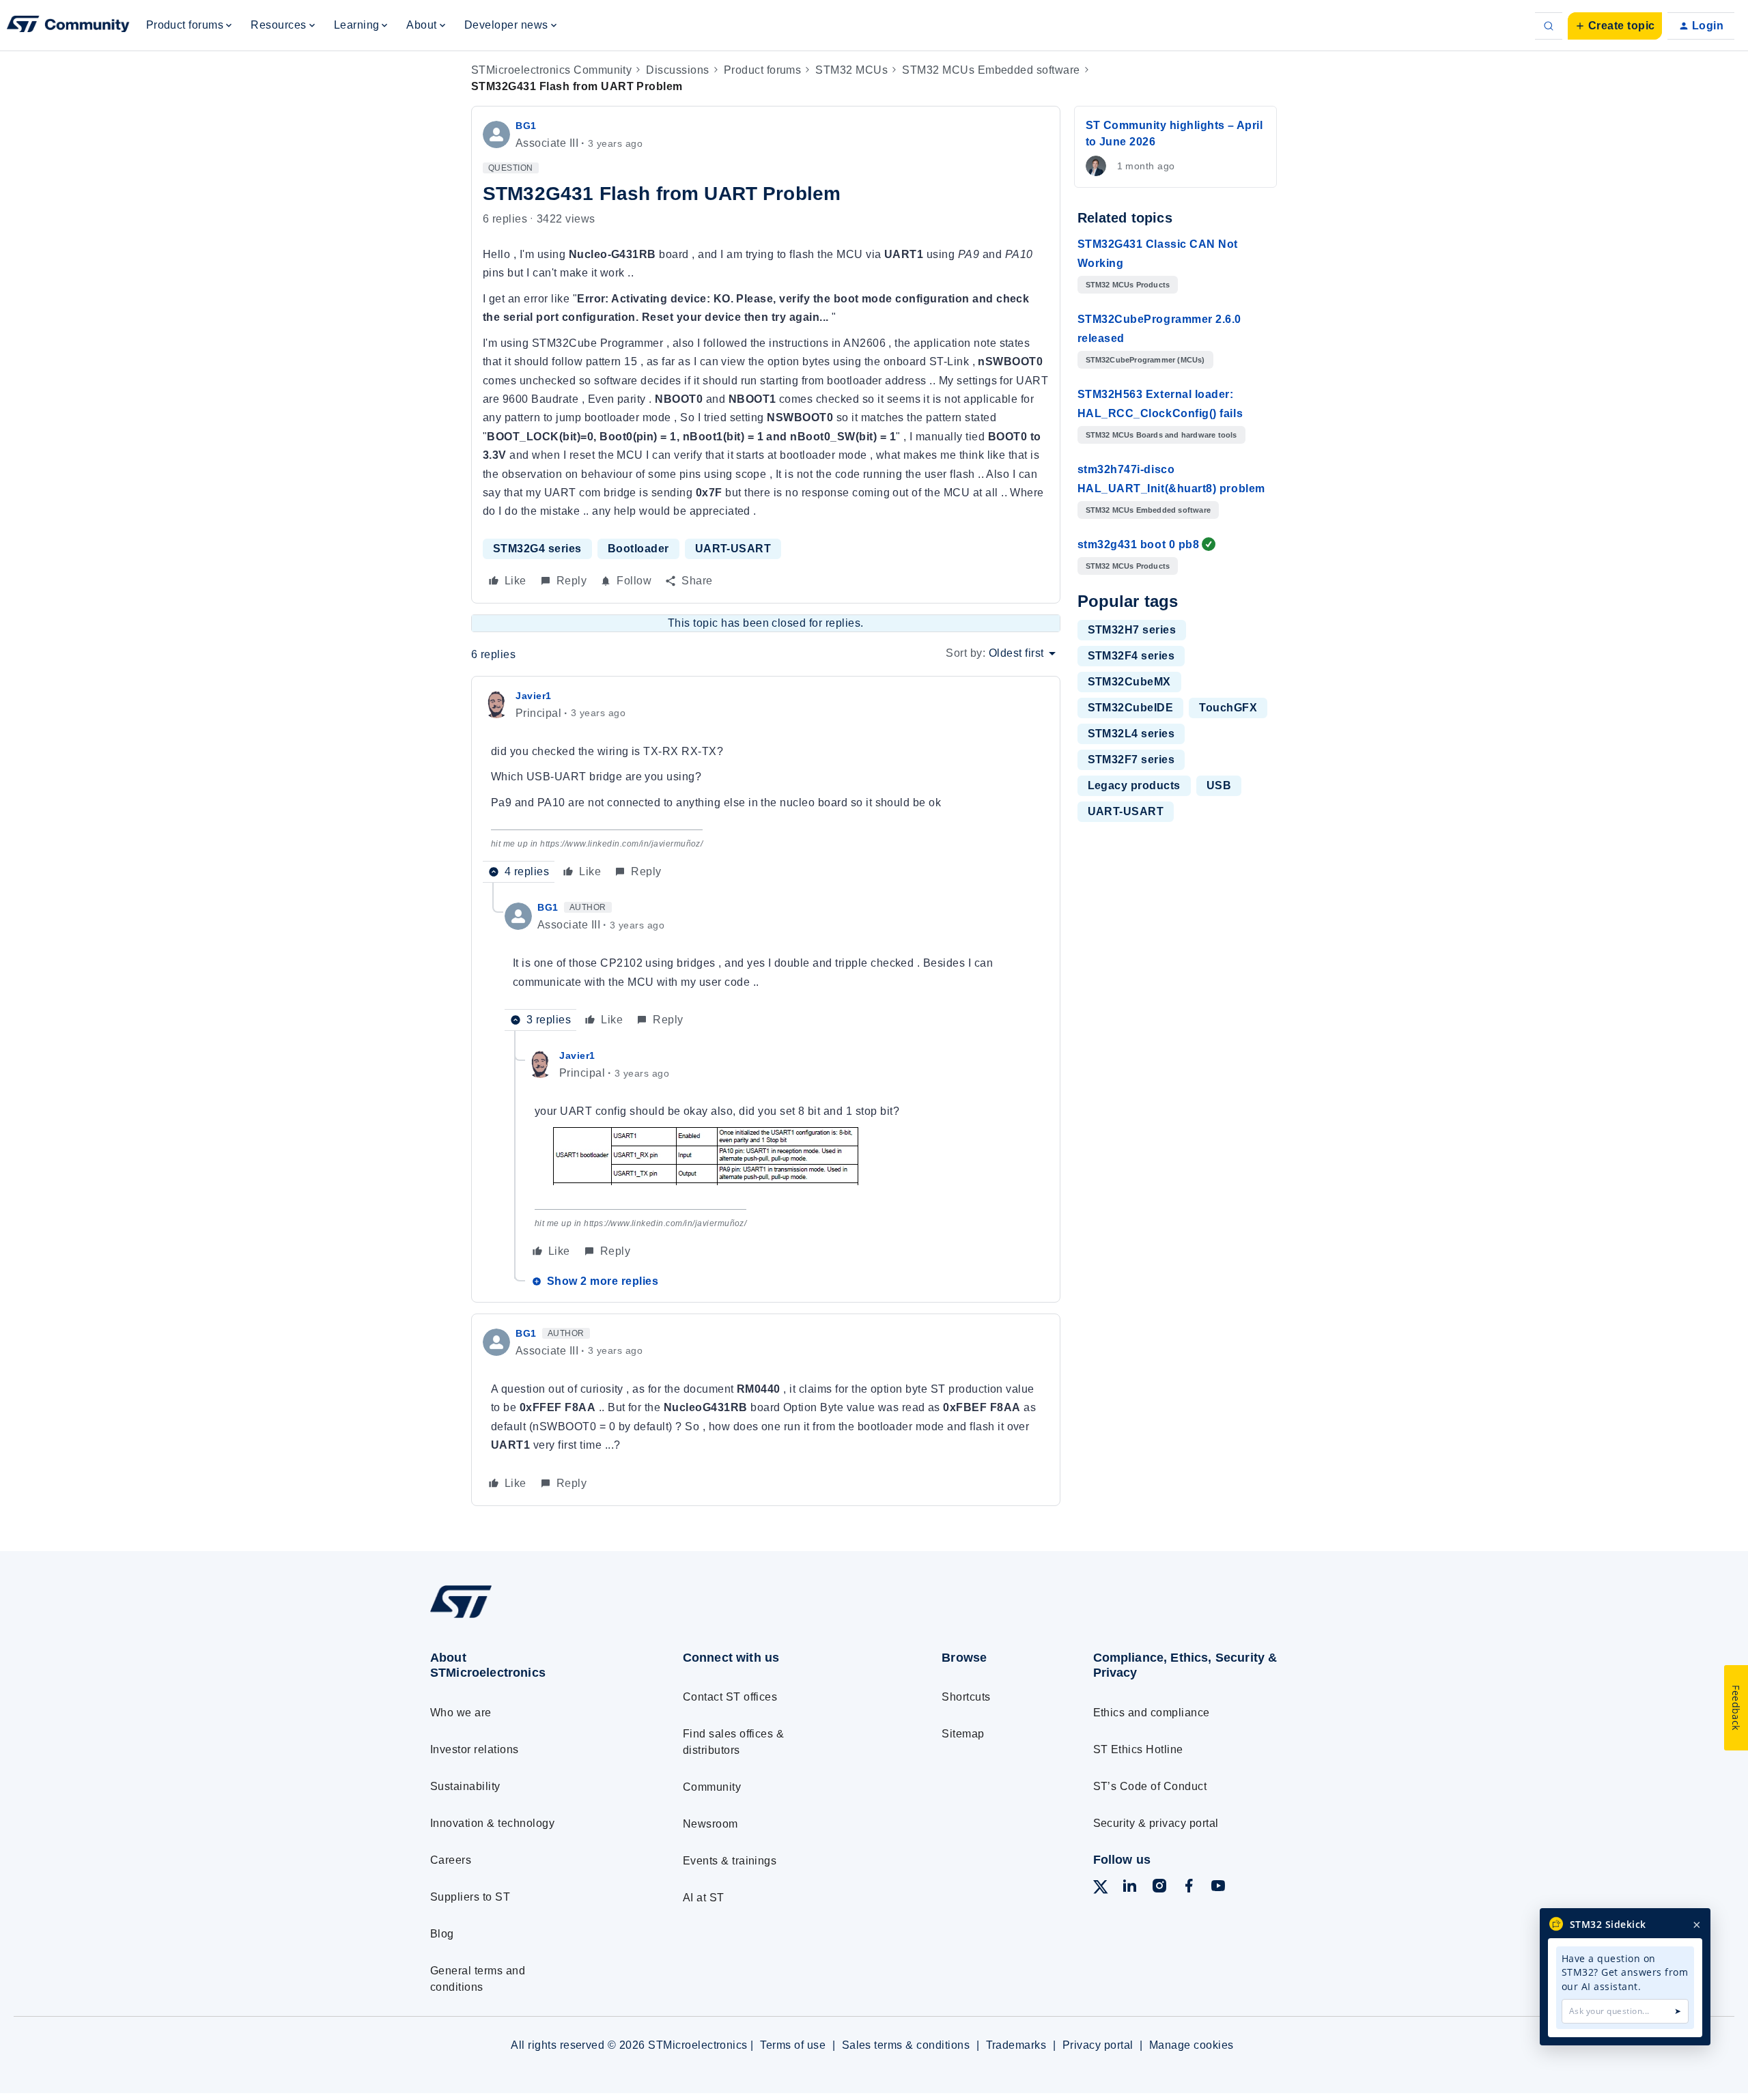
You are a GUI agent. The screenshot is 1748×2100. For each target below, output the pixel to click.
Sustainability (465, 1786)
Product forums (763, 70)
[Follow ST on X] (1101, 1889)
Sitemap (963, 1734)
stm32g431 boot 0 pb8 (1139, 544)
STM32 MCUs (851, 70)
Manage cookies (1192, 2045)
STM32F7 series (1131, 760)
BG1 (526, 126)
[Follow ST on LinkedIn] (1129, 1888)
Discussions (677, 70)
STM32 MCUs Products (1128, 285)
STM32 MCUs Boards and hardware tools (1161, 435)
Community (712, 1787)
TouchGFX (1228, 708)
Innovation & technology (492, 1823)
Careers (451, 1860)
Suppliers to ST (470, 1897)
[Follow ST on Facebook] (1189, 1888)
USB (1219, 785)
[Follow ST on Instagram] (1159, 1888)
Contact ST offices (730, 1697)
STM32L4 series (1131, 734)
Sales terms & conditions (906, 2045)
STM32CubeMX (1129, 682)
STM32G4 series (537, 549)
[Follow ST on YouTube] (1218, 1888)
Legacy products (1134, 785)
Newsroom (710, 1824)
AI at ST (704, 1898)
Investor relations (475, 1749)
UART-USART (733, 549)
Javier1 (534, 696)
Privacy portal (1098, 2045)
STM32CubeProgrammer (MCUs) (1145, 360)
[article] (766, 785)
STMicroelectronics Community (551, 70)
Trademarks (1016, 2045)
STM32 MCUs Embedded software (991, 70)
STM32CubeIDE (1131, 708)
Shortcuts (966, 1697)
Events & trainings (730, 1861)
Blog (442, 1934)
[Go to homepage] (531, 1618)
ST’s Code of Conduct (1150, 1786)
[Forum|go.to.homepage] (68, 26)
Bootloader (638, 549)
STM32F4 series (1131, 656)
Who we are (461, 1713)
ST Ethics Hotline (1138, 1749)
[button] (1615, 26)
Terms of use (793, 2045)
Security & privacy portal (1156, 1823)
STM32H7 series (1132, 630)
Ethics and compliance (1152, 1713)
